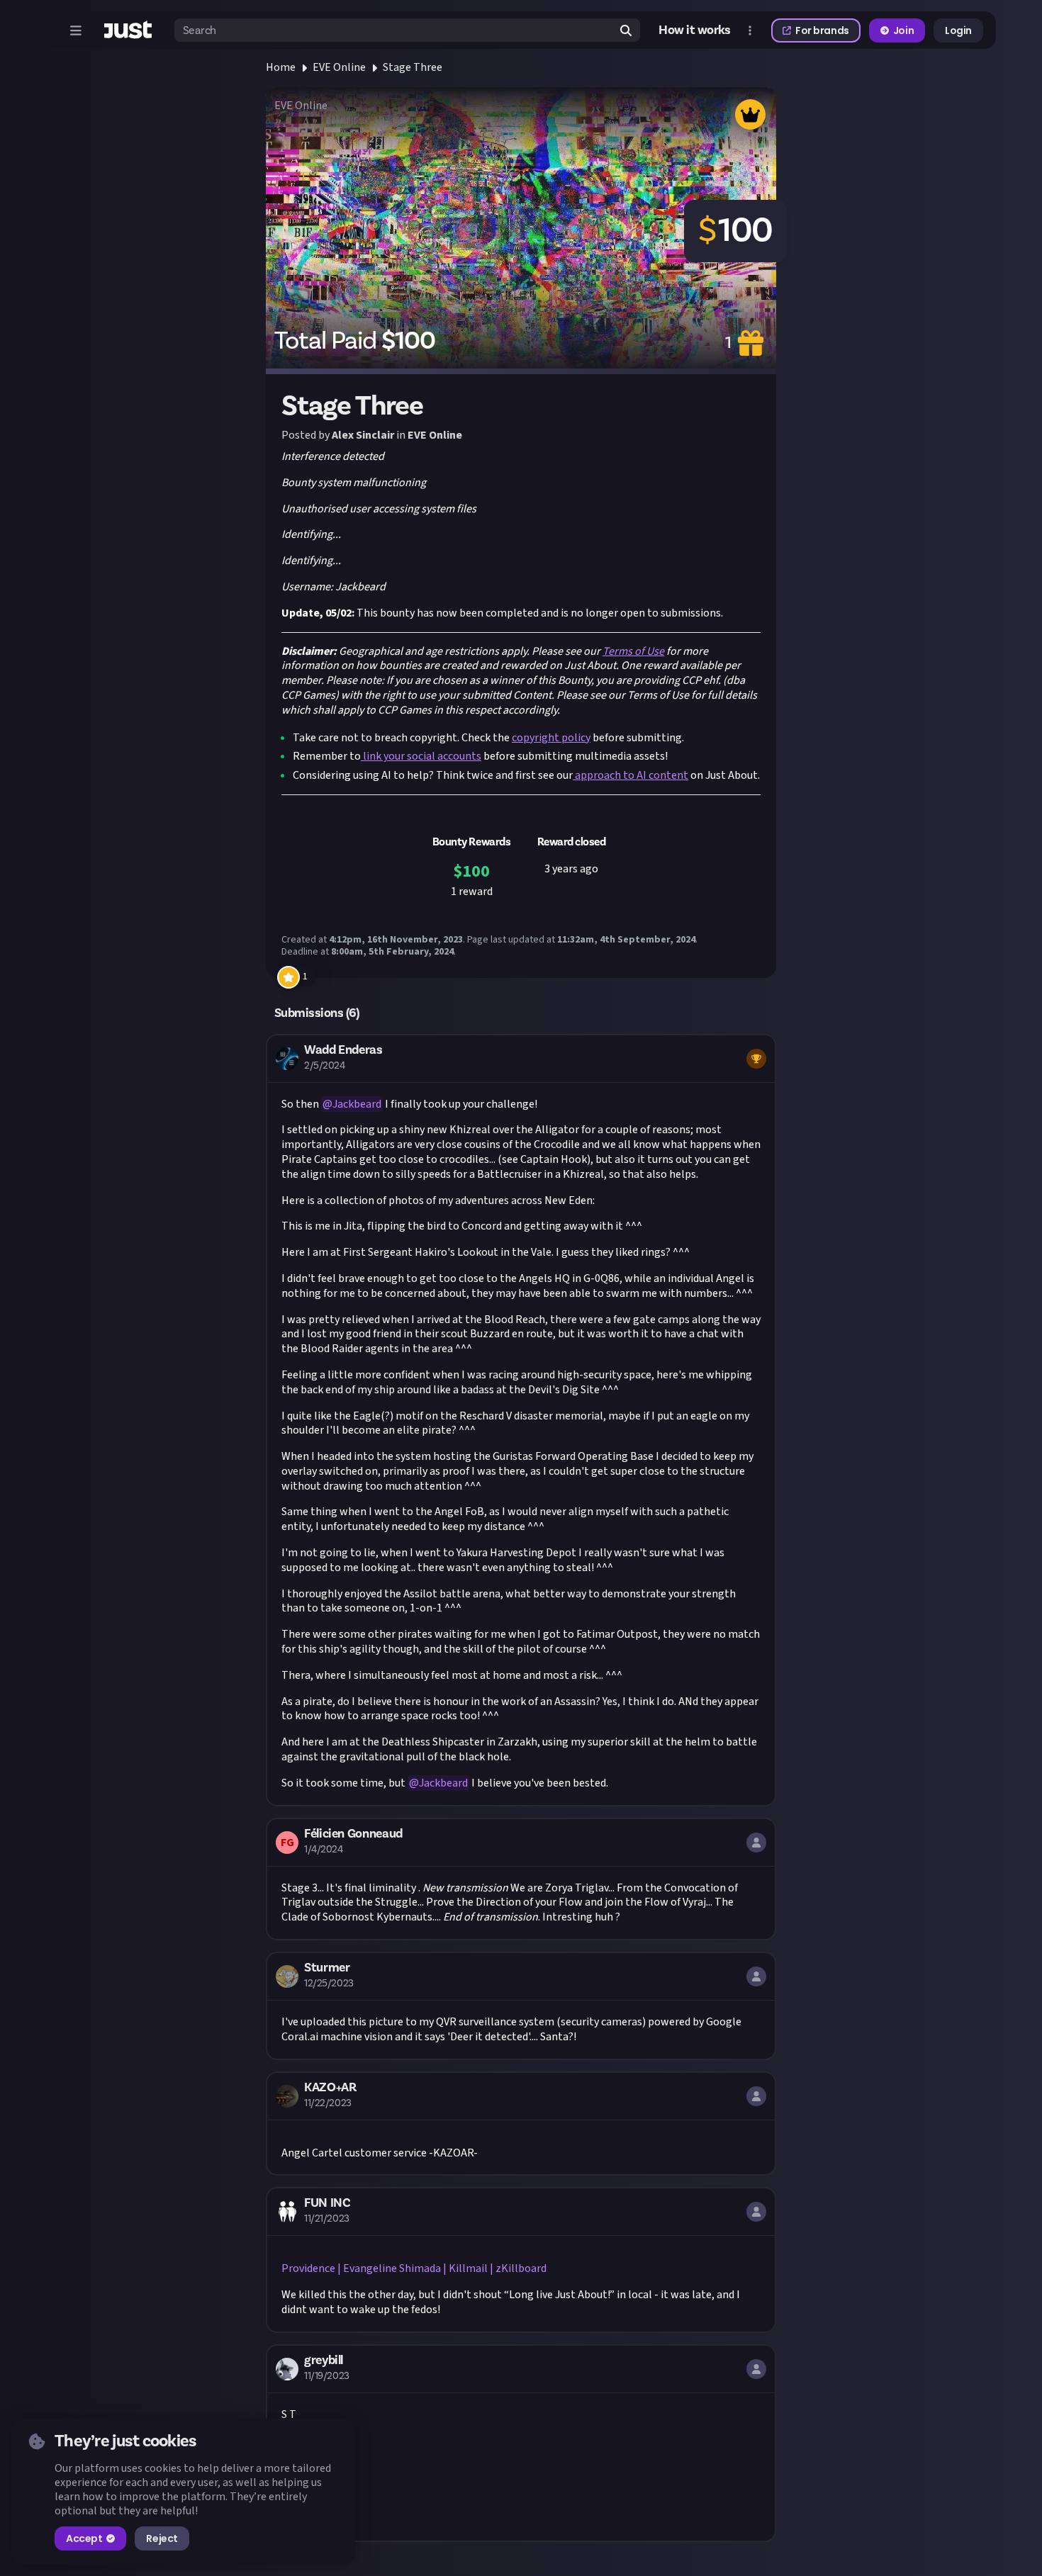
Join (903, 30)
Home (281, 67)
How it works (695, 30)
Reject (162, 2538)
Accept (84, 2538)
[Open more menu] (750, 30)
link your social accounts (421, 756)
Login (958, 30)
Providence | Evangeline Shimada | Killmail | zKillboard (414, 2268)
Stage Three (413, 67)
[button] (521, 1420)
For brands (822, 30)
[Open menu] (76, 30)
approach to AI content (631, 775)
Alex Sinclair (363, 435)
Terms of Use (633, 651)
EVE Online (339, 67)
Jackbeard (357, 1104)
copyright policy (551, 738)
